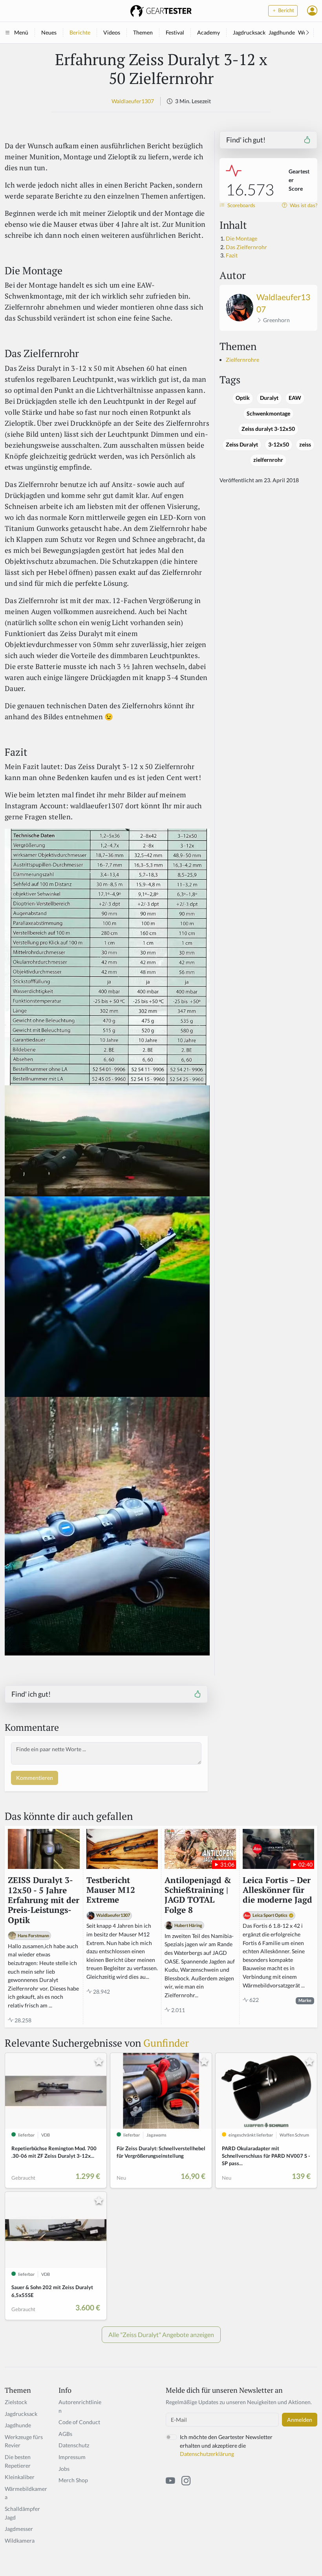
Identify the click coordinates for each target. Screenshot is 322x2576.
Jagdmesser (19, 2529)
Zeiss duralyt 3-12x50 (268, 429)
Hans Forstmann (33, 1935)
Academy (209, 32)
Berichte (80, 32)
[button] (312, 11)
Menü (21, 32)
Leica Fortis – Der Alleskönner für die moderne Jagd (277, 1890)
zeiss (305, 445)
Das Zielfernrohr (246, 247)
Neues (49, 32)
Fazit (232, 255)
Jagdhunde (282, 32)
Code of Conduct (79, 2422)
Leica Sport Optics (270, 1915)
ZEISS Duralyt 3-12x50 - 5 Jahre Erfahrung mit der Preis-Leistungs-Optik (44, 1900)
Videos (112, 32)
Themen (143, 32)
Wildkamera (20, 2540)
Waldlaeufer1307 (133, 101)
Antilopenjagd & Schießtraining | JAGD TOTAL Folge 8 (198, 1895)
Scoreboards (241, 205)
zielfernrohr (268, 460)
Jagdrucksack (249, 32)
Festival (175, 32)
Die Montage (241, 238)
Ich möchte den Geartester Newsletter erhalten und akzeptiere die (226, 2445)
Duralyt (269, 398)
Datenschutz (74, 2445)
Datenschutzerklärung (207, 2454)
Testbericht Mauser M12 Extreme (111, 1890)
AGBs (65, 2434)
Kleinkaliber (20, 2477)
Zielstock (16, 2402)
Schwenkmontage (268, 414)
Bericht (285, 10)
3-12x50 (279, 445)
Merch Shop (73, 2480)
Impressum (72, 2457)
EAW (295, 398)
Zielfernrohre (242, 360)
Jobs (64, 2469)
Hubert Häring (188, 1925)
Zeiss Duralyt (242, 445)
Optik (243, 398)
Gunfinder (166, 2043)
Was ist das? (303, 205)
